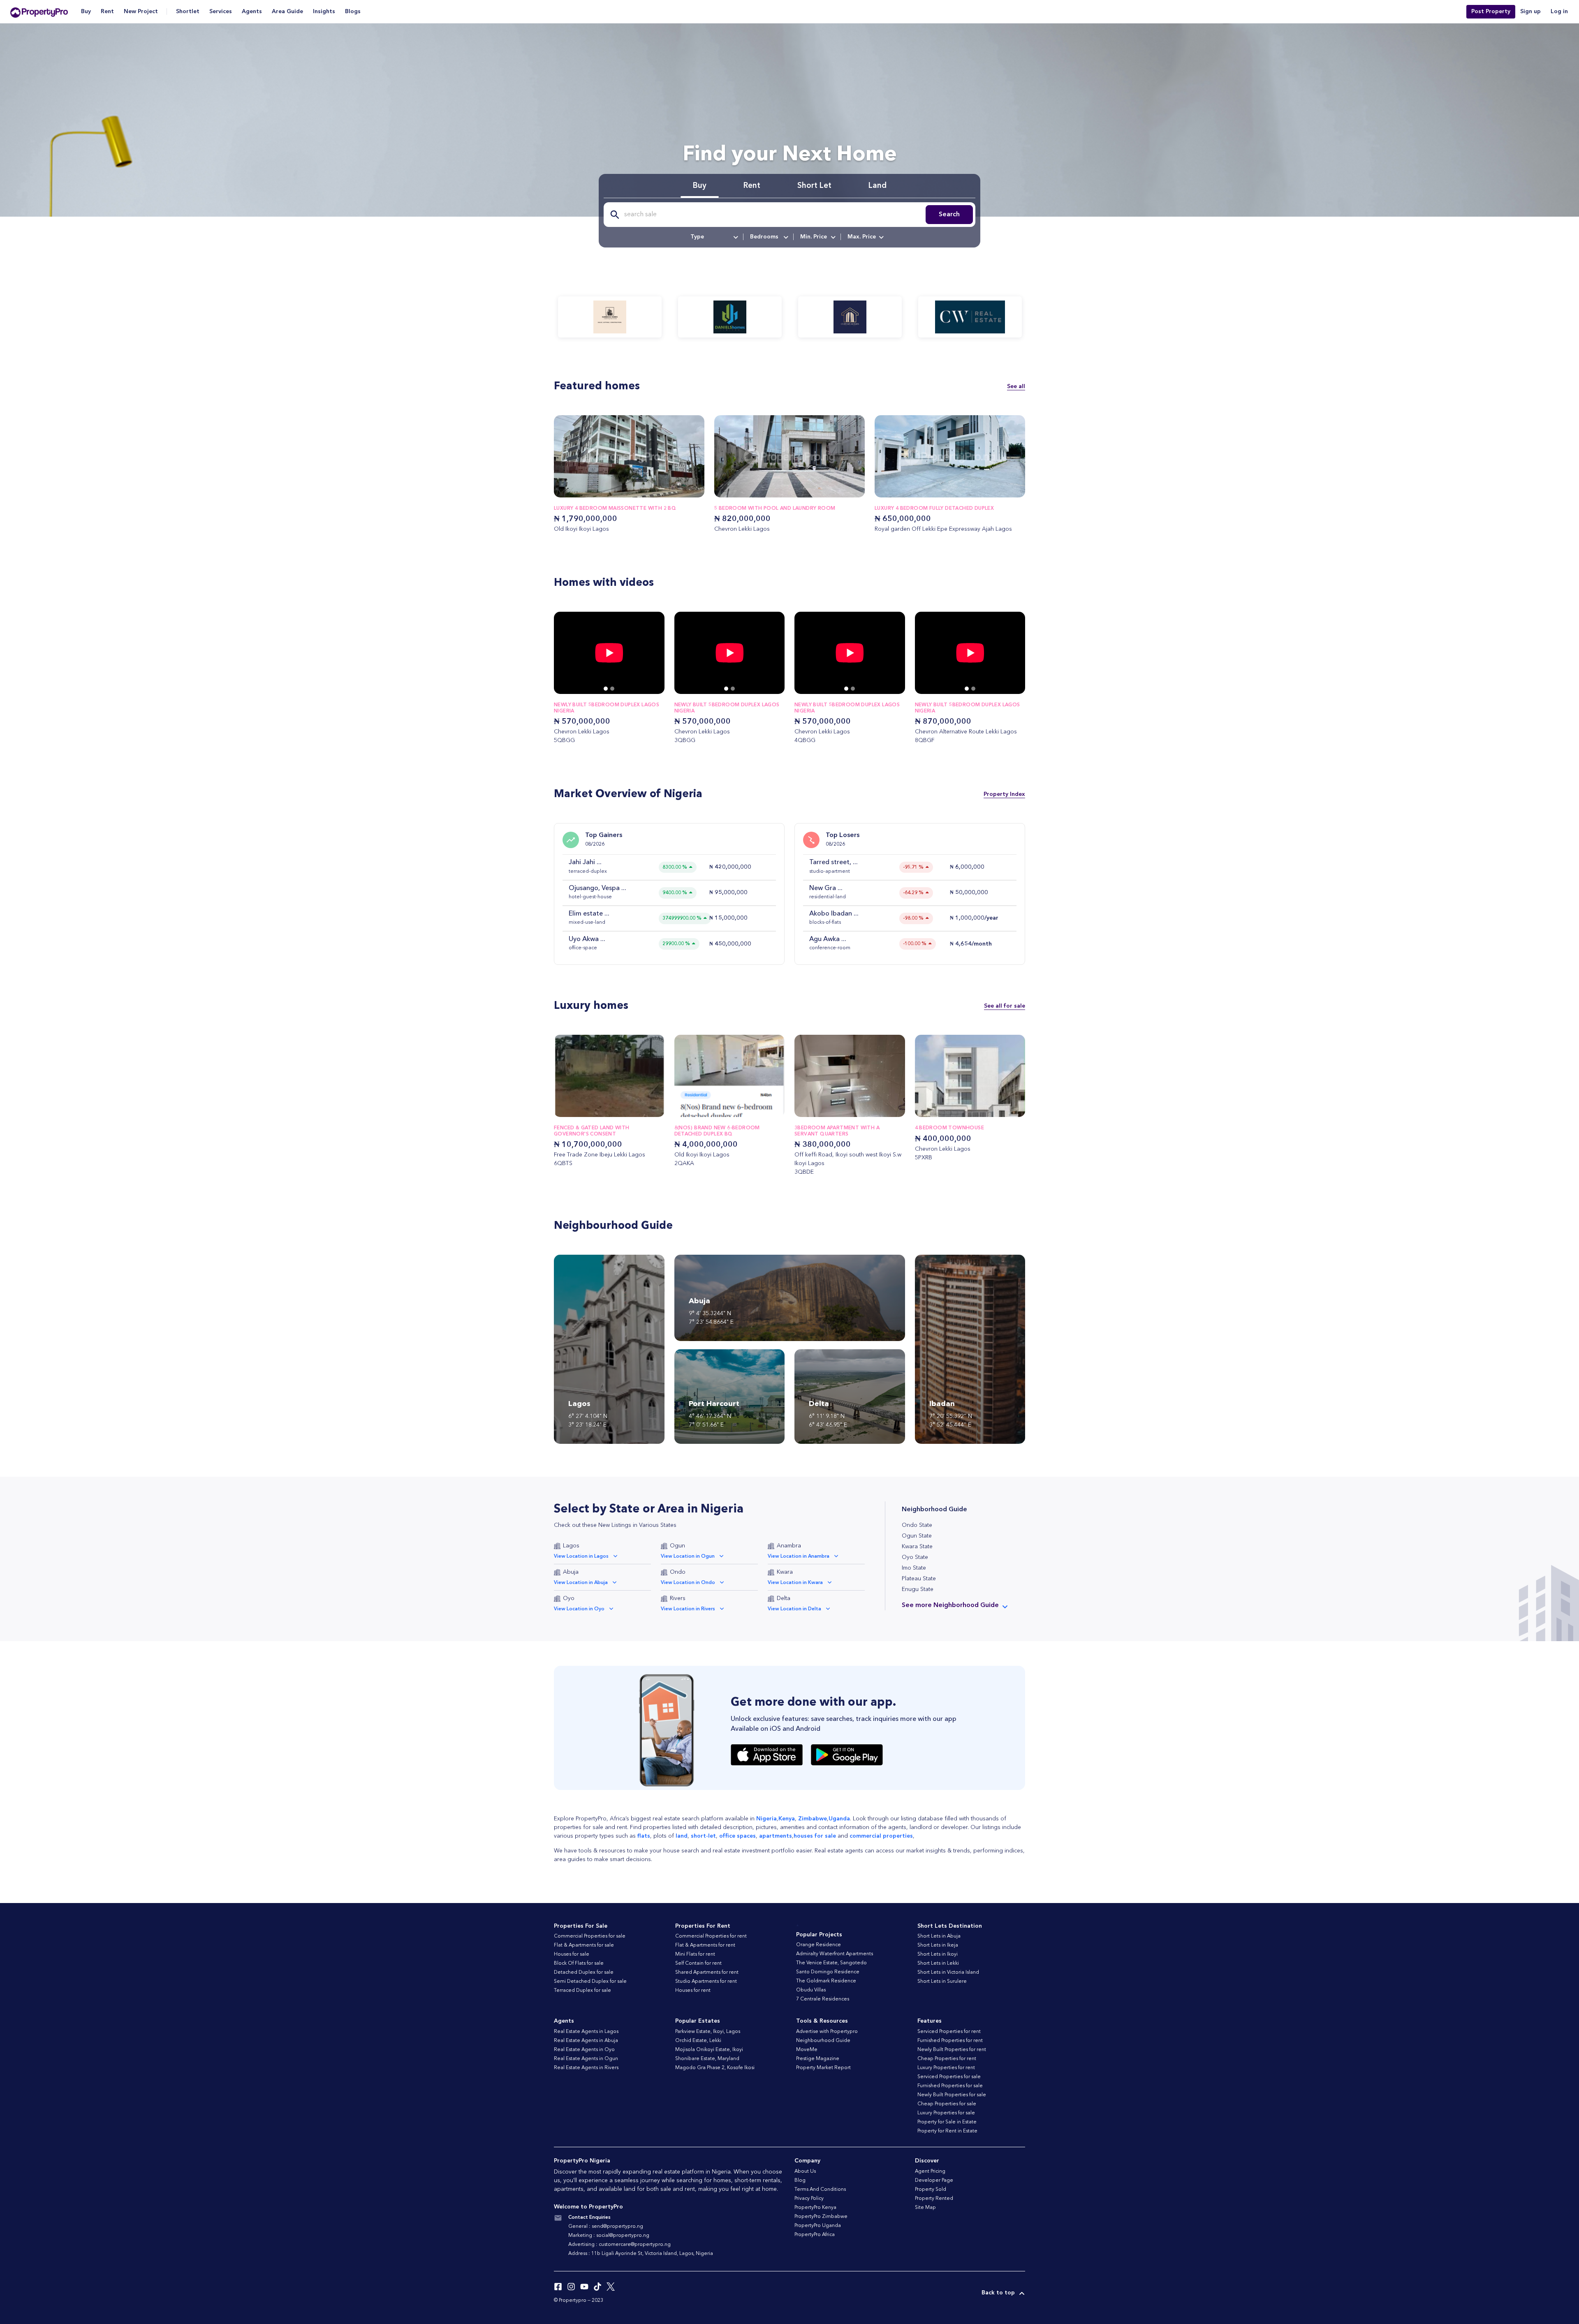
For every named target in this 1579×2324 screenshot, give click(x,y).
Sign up (1530, 12)
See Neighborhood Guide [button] (950, 1605)
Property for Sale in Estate (947, 2122)
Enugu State (918, 1589)
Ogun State (917, 1536)
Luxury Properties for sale (946, 2113)
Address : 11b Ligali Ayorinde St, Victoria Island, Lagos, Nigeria (641, 2254)
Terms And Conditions (820, 2190)
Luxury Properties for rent (946, 2068)
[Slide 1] (612, 689)
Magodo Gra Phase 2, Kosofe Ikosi (715, 2068)
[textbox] (714, 237)
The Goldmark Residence (826, 1981)
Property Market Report (823, 2068)
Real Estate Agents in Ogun (586, 2059)
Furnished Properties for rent (950, 2041)
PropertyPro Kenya (815, 2208)
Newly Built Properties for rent (952, 2050)
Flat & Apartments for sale (584, 1945)
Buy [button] (86, 12)
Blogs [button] (353, 12)
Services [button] (221, 12)
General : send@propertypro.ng (606, 2227)
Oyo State (915, 1557)
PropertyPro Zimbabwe (821, 2217)
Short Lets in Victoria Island (948, 1973)
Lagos (571, 1546)
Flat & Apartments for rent (705, 1945)
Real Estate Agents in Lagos (586, 2032)
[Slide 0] (606, 689)
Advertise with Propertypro (827, 2032)
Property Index (1004, 794)
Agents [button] (252, 12)
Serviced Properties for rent (949, 2032)
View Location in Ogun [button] (688, 1556)
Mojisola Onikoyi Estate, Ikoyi (709, 2050)
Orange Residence (818, 1945)
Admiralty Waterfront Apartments (835, 1954)
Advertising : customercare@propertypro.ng (619, 2245)
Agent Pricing (930, 2171)
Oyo (569, 1598)
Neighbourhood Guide (823, 2041)
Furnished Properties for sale (950, 2086)
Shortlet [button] (188, 12)
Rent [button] (107, 12)
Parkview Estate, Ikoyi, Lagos (708, 2032)
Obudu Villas (811, 1990)
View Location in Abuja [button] (581, 1583)
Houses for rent (693, 1991)
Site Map (925, 2208)
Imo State (914, 1568)
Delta (784, 1598)
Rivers (678, 1598)
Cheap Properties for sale (947, 2104)
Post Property (1491, 12)
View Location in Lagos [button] (581, 1556)
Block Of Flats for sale (579, 1963)
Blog (800, 2181)
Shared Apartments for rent (707, 1973)
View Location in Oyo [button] (579, 1609)
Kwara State (917, 1547)
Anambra (789, 1546)
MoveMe (807, 2050)
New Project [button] (141, 12)
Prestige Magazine (818, 2059)
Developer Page (934, 2181)
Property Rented (934, 2199)
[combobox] (714, 237)
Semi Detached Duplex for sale (590, 1982)
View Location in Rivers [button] (688, 1609)
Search (949, 215)
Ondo (678, 1572)
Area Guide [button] (287, 12)
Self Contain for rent (698, 1963)
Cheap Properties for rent (947, 2059)
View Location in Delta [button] (794, 1609)
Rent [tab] (752, 186)
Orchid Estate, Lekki (698, 2041)
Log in (1559, 12)
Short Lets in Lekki (938, 1963)
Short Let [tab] (814, 186)
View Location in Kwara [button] (795, 1583)
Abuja (571, 1572)
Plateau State (919, 1579)
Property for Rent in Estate (947, 2131)
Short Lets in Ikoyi (938, 1954)
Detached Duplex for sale (584, 1973)
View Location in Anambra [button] (799, 1556)
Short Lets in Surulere (942, 1982)
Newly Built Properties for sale (952, 2095)
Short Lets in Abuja (939, 1936)
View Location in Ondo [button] (688, 1583)
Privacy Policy (809, 2199)
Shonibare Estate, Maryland (707, 2059)
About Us (805, 2171)
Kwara (785, 1572)
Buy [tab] (700, 186)
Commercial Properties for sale (590, 1936)
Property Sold (931, 2190)
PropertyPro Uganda (818, 2226)
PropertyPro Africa (815, 2235)
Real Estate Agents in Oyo (584, 2050)
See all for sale (1005, 1006)
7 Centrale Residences (823, 1999)
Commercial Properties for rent (711, 1936)
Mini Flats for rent (695, 1954)
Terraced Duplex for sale (582, 1991)
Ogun (677, 1546)
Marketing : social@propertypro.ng (609, 2236)
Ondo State (917, 1525)
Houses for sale (572, 1954)
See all (1016, 386)
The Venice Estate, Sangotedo (831, 1963)
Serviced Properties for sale (949, 2077)
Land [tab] (877, 186)
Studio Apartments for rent (706, 1982)
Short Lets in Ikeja (938, 1945)
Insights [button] (324, 12)
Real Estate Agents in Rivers (586, 2068)
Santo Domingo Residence (828, 1972)
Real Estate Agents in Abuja (586, 2041)
